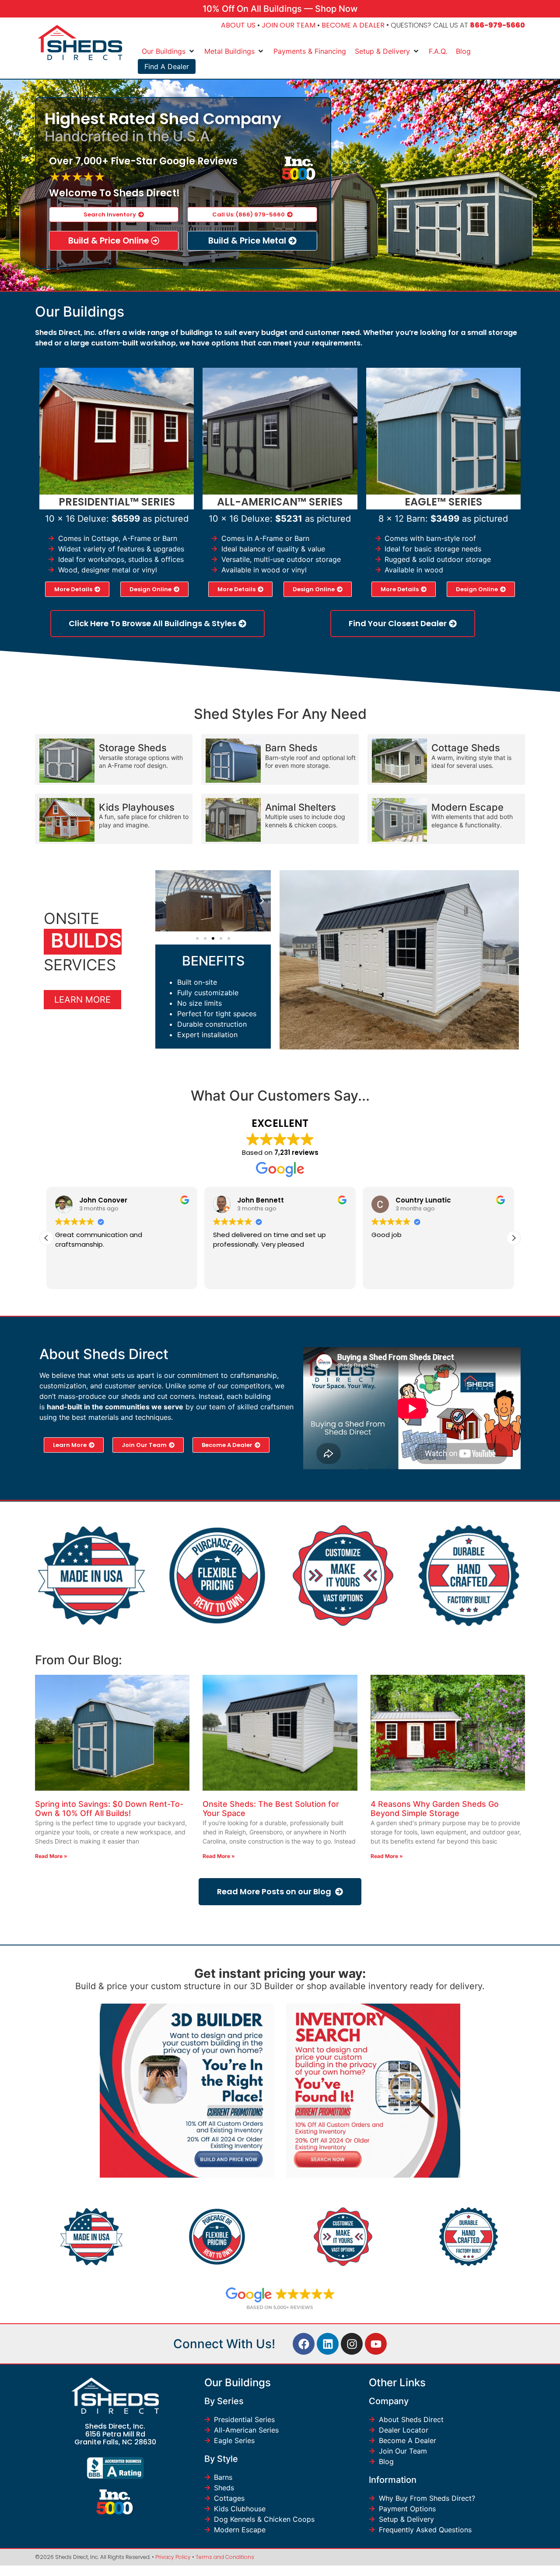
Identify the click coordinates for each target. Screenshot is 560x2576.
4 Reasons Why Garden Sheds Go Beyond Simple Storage (435, 1809)
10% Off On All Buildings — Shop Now (280, 9)
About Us (238, 25)
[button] (164, 901)
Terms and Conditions (225, 2557)
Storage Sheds (133, 748)
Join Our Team (289, 25)
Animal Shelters (301, 807)
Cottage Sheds (466, 748)
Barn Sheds (291, 748)
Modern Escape (467, 807)
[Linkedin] (328, 2344)
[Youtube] (376, 2344)
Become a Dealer (353, 25)
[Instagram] (352, 2344)
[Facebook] (304, 2344)
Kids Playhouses (137, 807)
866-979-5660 (497, 25)
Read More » (51, 1856)
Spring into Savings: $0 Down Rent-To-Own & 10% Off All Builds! (109, 1809)
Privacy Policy (173, 2557)
